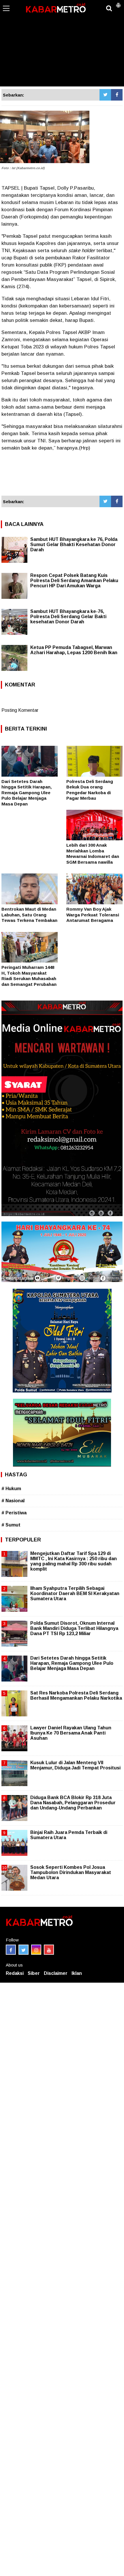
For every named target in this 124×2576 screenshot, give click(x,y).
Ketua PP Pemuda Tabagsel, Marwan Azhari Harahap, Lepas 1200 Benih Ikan (74, 650)
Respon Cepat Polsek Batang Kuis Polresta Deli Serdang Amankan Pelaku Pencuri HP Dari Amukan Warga (74, 581)
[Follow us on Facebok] (11, 1950)
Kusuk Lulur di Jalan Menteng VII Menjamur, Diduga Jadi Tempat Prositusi (75, 1765)
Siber (34, 1973)
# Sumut (11, 1525)
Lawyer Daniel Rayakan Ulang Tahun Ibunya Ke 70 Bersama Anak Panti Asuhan (71, 1733)
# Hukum (11, 1489)
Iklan (77, 1973)
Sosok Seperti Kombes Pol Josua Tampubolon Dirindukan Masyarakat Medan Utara (71, 1872)
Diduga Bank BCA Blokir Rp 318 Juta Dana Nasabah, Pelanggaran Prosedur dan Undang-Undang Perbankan (73, 1803)
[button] (118, 3)
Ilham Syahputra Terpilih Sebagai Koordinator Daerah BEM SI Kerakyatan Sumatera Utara (75, 1593)
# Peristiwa (14, 1513)
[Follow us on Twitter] (24, 1950)
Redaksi (15, 1973)
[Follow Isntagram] (36, 1950)
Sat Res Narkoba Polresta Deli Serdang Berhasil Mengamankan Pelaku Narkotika (76, 1695)
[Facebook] (117, 95)
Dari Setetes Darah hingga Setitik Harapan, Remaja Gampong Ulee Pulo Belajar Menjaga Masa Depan (27, 793)
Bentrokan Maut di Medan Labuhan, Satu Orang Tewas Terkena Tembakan (29, 915)
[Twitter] (105, 95)
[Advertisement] (62, 43)
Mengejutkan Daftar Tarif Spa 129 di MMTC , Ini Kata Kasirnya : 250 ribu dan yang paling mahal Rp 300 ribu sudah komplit (74, 1561)
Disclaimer (56, 1973)
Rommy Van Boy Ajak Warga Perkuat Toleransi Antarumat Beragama (93, 915)
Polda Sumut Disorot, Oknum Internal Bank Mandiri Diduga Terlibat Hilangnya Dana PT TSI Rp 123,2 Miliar (74, 1628)
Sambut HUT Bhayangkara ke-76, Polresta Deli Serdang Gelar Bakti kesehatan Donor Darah (68, 617)
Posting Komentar (20, 710)
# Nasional (13, 1501)
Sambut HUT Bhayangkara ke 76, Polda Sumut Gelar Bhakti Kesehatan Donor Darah (74, 545)
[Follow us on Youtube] (49, 1950)
